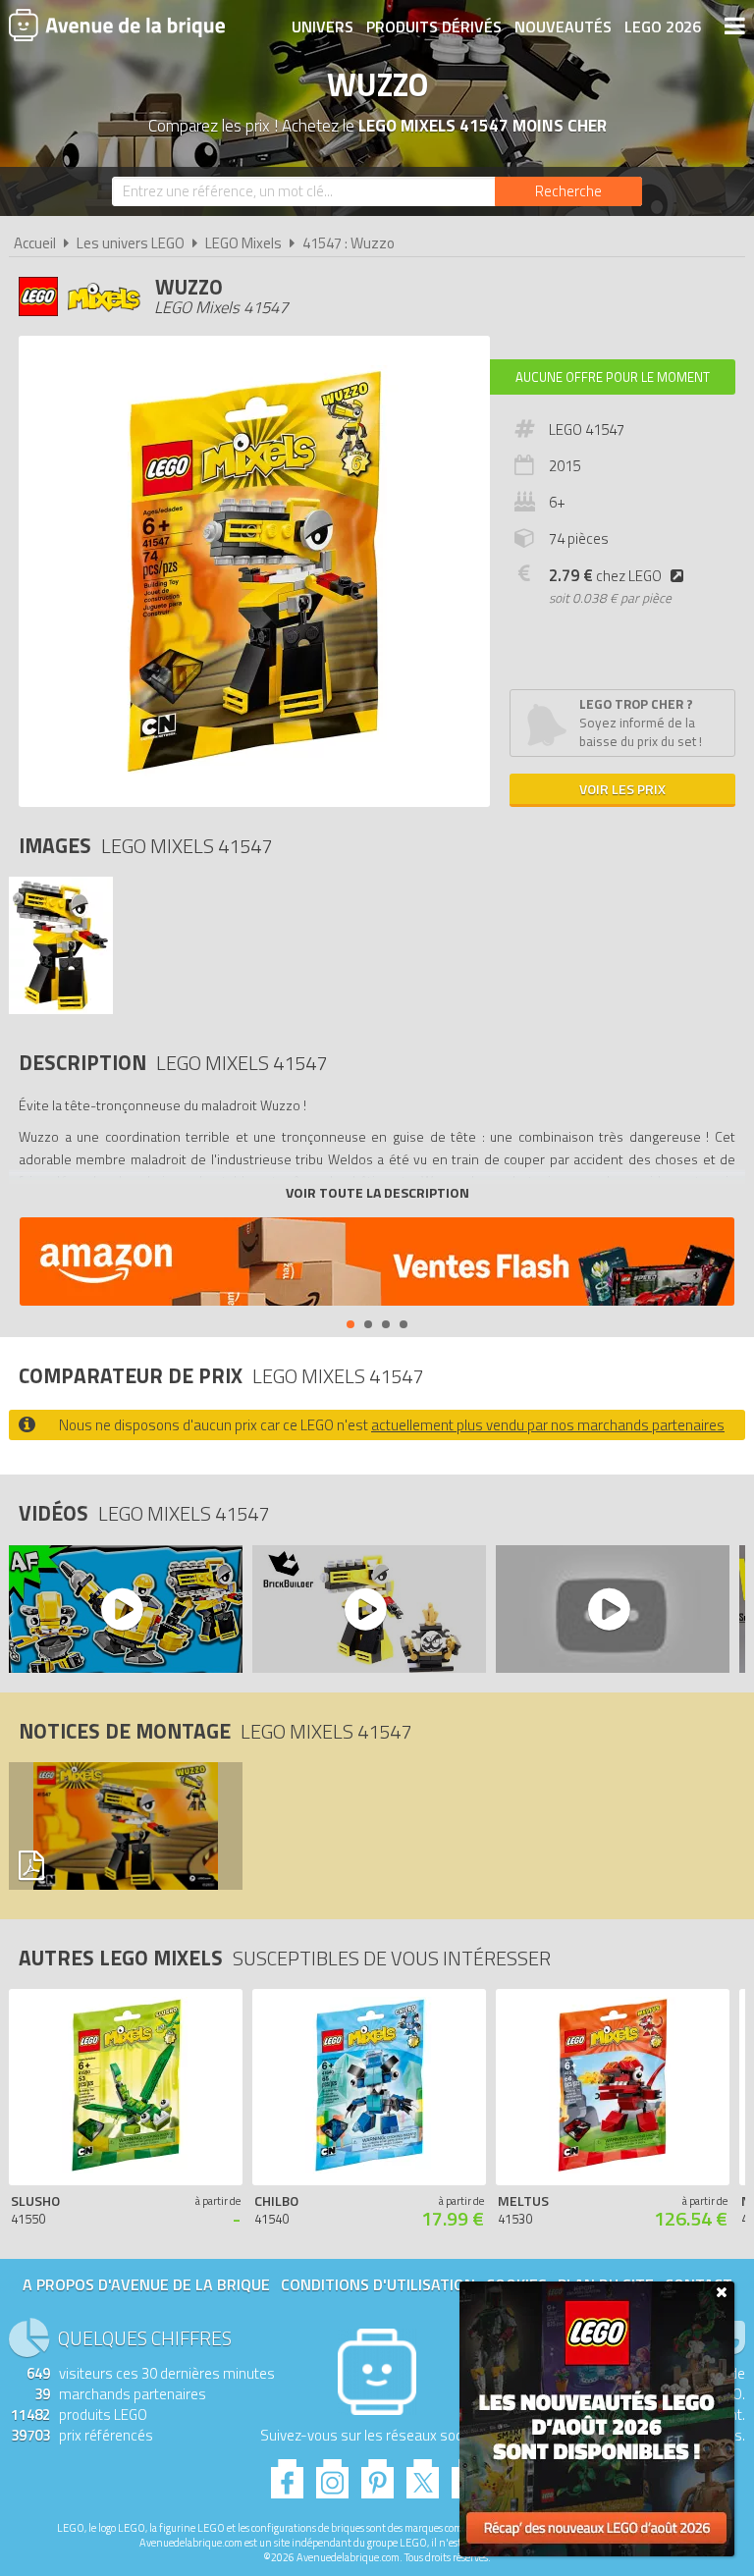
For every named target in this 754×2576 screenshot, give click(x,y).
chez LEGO (605, 576)
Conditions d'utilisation (378, 2284)
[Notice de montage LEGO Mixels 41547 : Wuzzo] (121, 1826)
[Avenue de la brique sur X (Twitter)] (423, 2473)
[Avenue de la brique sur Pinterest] (377, 2473)
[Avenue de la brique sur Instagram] (332, 2473)
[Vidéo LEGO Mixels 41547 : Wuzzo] (121, 1609)
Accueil (35, 243)
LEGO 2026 (663, 27)
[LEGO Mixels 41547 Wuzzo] (61, 1009)
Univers (323, 27)
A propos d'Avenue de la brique (146, 2284)
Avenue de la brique (117, 25)
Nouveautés (563, 27)
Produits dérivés (434, 27)
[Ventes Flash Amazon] (377, 1264)
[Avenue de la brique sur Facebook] (287, 2473)
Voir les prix (622, 789)
